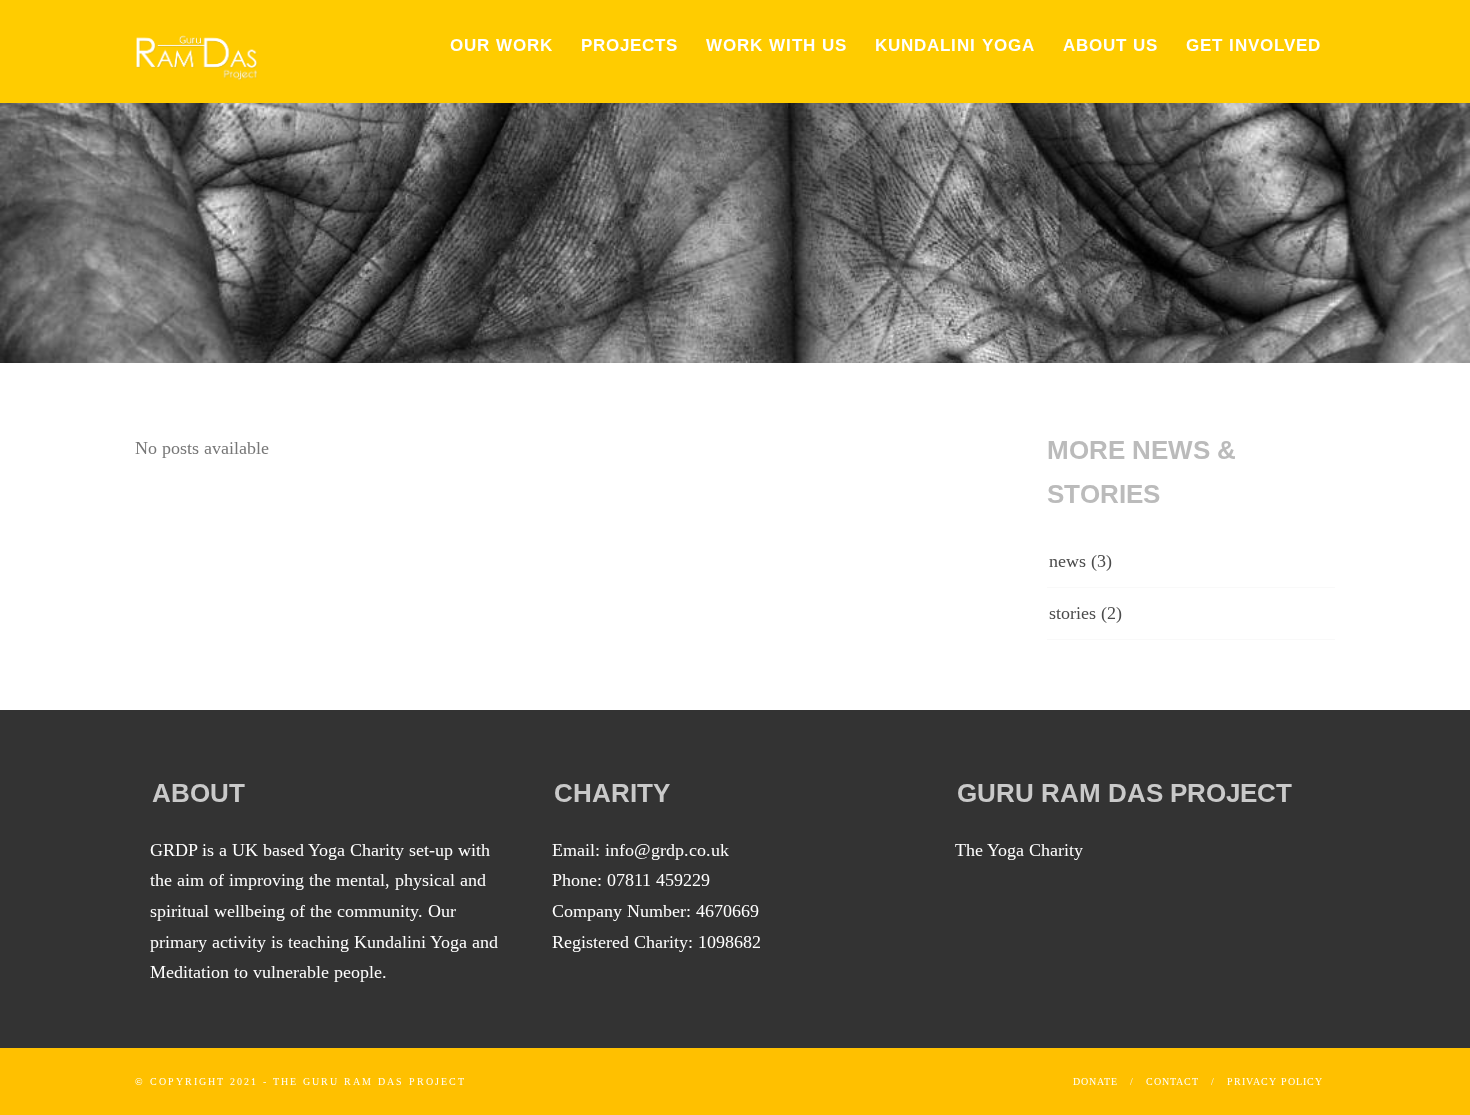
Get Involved (1253, 45)
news (1067, 561)
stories (1072, 613)
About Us (1110, 45)
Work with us (776, 45)
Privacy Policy (1275, 1081)
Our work (501, 45)
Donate (1095, 1081)
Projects (629, 45)
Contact (1172, 1081)
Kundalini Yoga (955, 45)
